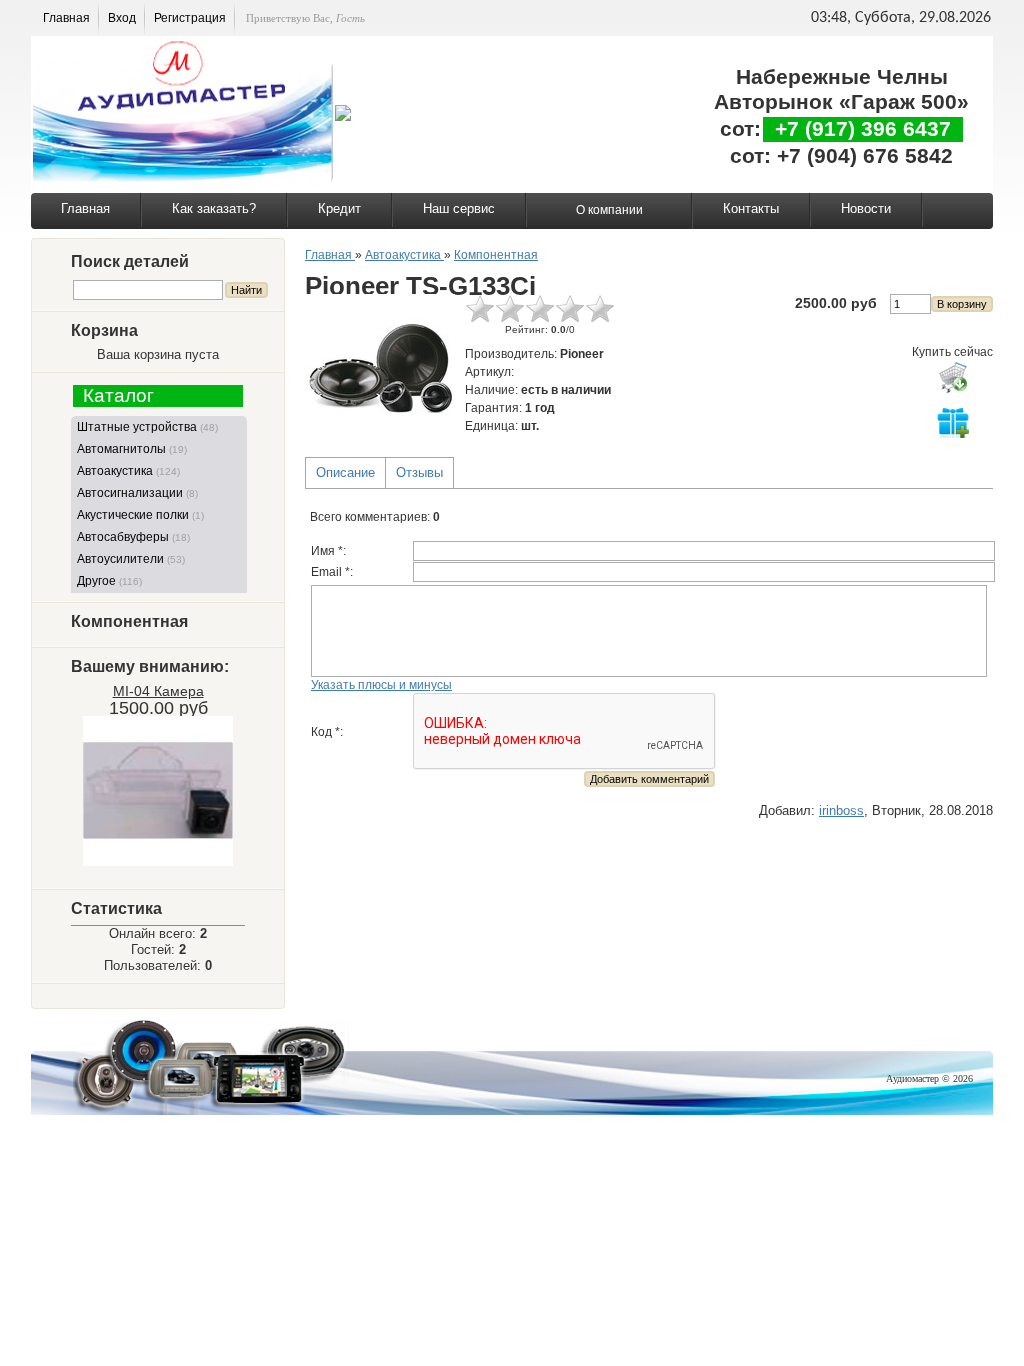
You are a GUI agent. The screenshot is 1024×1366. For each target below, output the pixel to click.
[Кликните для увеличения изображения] (380, 369)
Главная (66, 18)
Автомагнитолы (132, 449)
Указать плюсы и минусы (381, 685)
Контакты (751, 208)
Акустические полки (140, 515)
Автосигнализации (137, 493)
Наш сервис (459, 208)
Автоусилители (131, 559)
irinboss (841, 810)
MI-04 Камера (158, 691)
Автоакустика (128, 471)
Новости (866, 208)
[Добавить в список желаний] (952, 421)
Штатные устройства (147, 427)
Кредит (339, 208)
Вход (122, 18)
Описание (345, 472)
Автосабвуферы (133, 537)
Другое (109, 581)
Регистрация (190, 18)
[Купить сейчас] (952, 376)
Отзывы (419, 472)
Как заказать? (214, 208)
